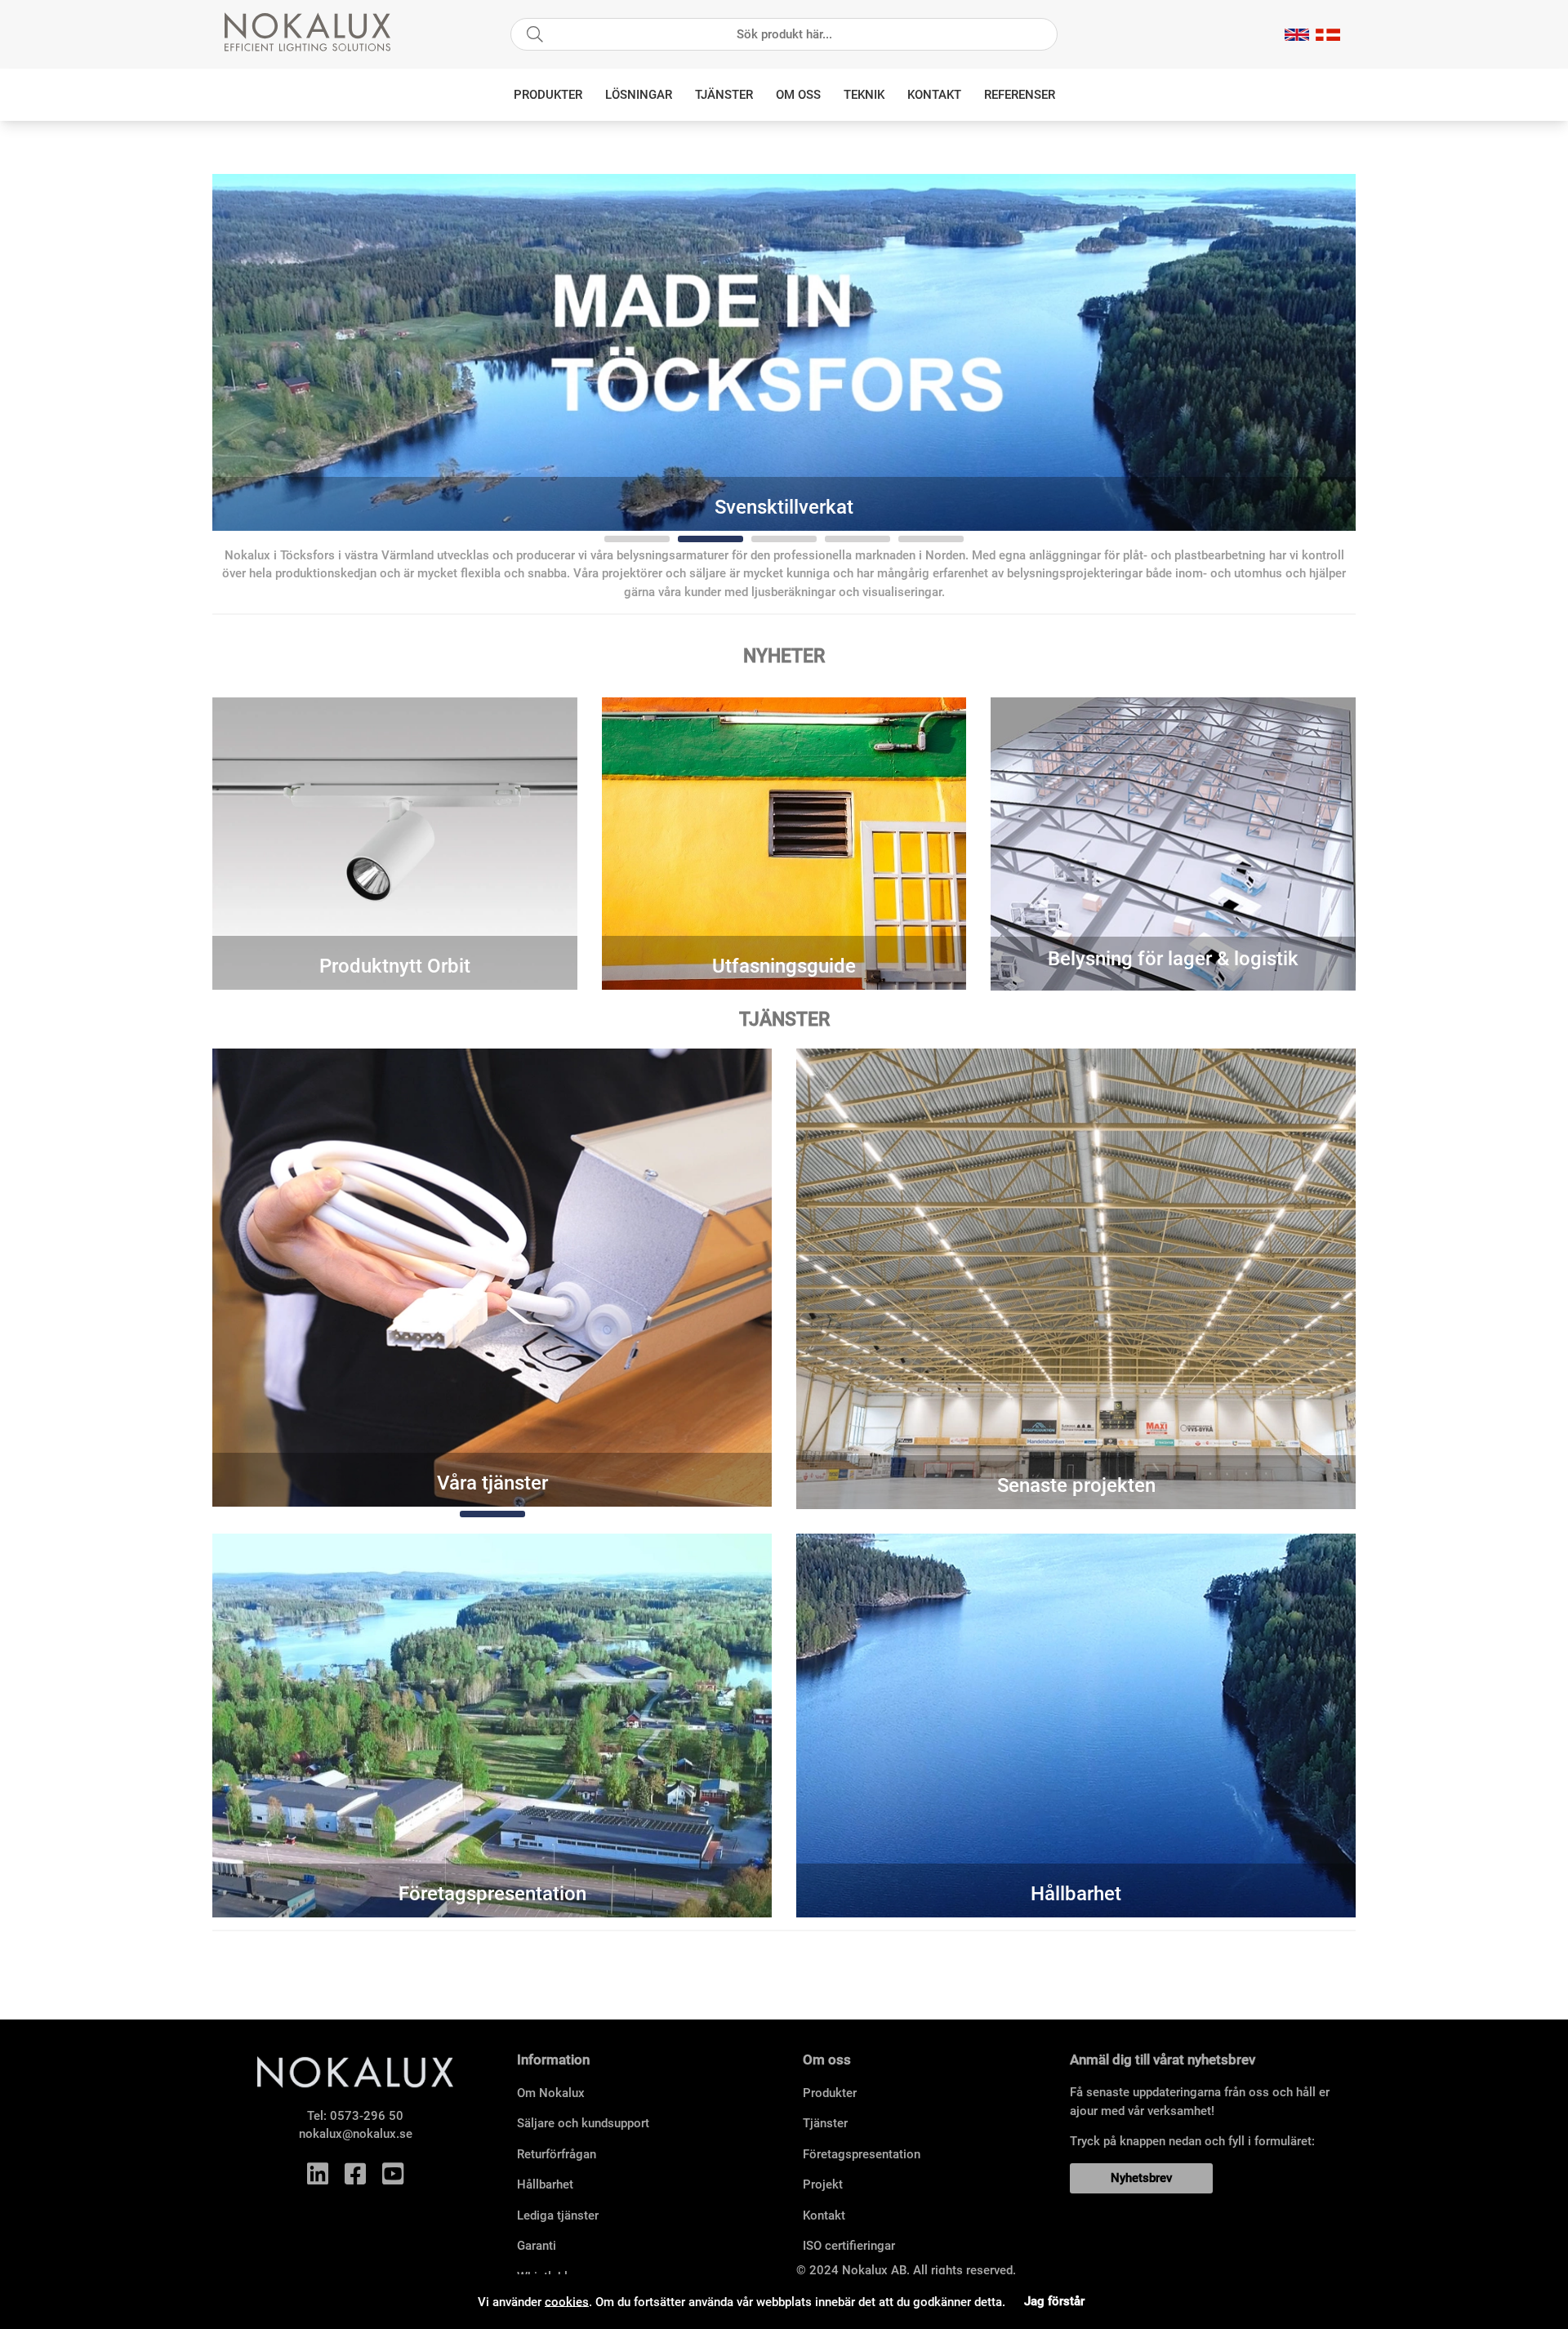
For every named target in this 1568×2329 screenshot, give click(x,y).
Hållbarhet (1076, 1894)
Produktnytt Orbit (395, 966)
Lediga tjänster (558, 2215)
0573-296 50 (367, 2116)
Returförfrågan (557, 2154)
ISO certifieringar (849, 2246)
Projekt (823, 2184)
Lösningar (639, 95)
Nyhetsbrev (1141, 2178)
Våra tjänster (492, 1483)
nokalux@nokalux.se (356, 2134)
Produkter (548, 95)
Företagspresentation (492, 1894)
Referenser (1020, 95)
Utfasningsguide (784, 966)
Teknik (864, 95)
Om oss (798, 95)
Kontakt (934, 95)
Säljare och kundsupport (583, 2123)
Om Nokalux (551, 2093)
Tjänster (724, 95)
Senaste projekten (1076, 1485)
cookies (567, 2301)
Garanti (537, 2246)
